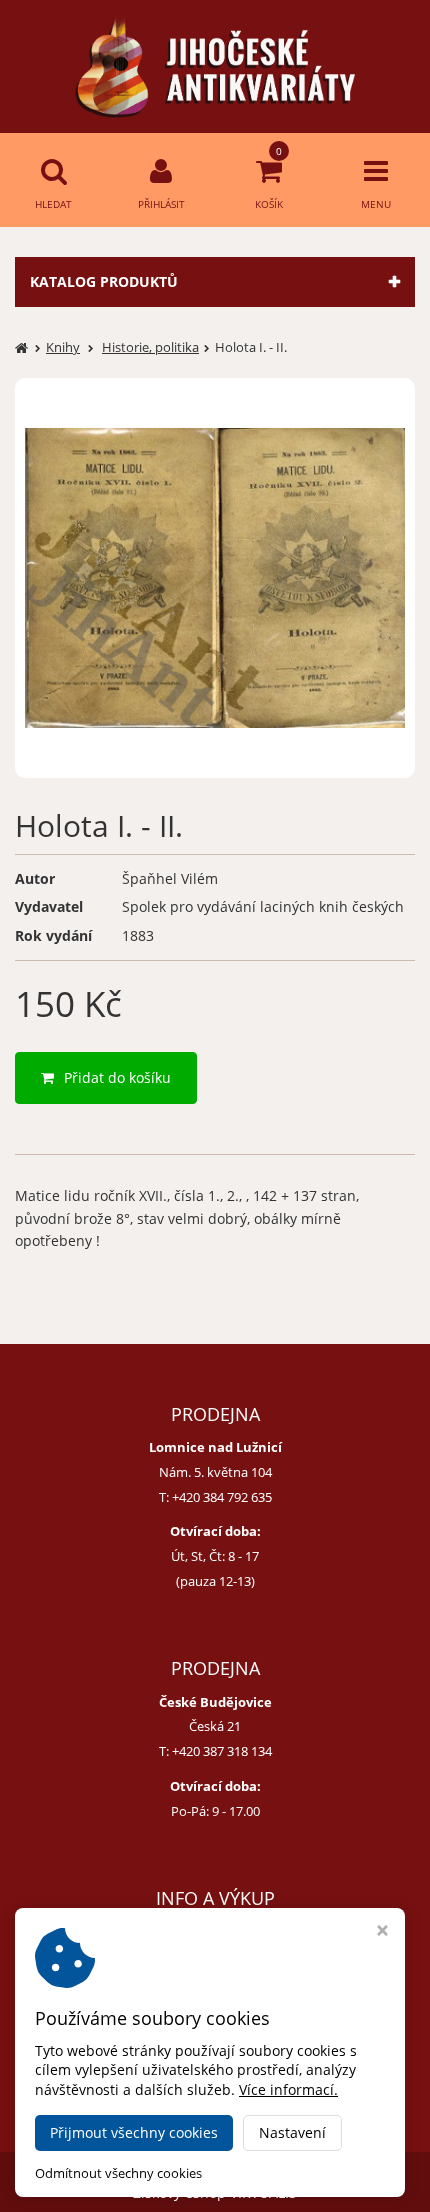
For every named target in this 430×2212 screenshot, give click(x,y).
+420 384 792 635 (222, 1497)
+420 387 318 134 (222, 1751)
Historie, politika (150, 347)
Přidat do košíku (117, 1077)
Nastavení (292, 2132)
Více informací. (288, 2089)
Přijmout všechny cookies (134, 2132)
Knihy (63, 347)
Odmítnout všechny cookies (118, 2173)
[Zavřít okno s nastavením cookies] (382, 1932)
